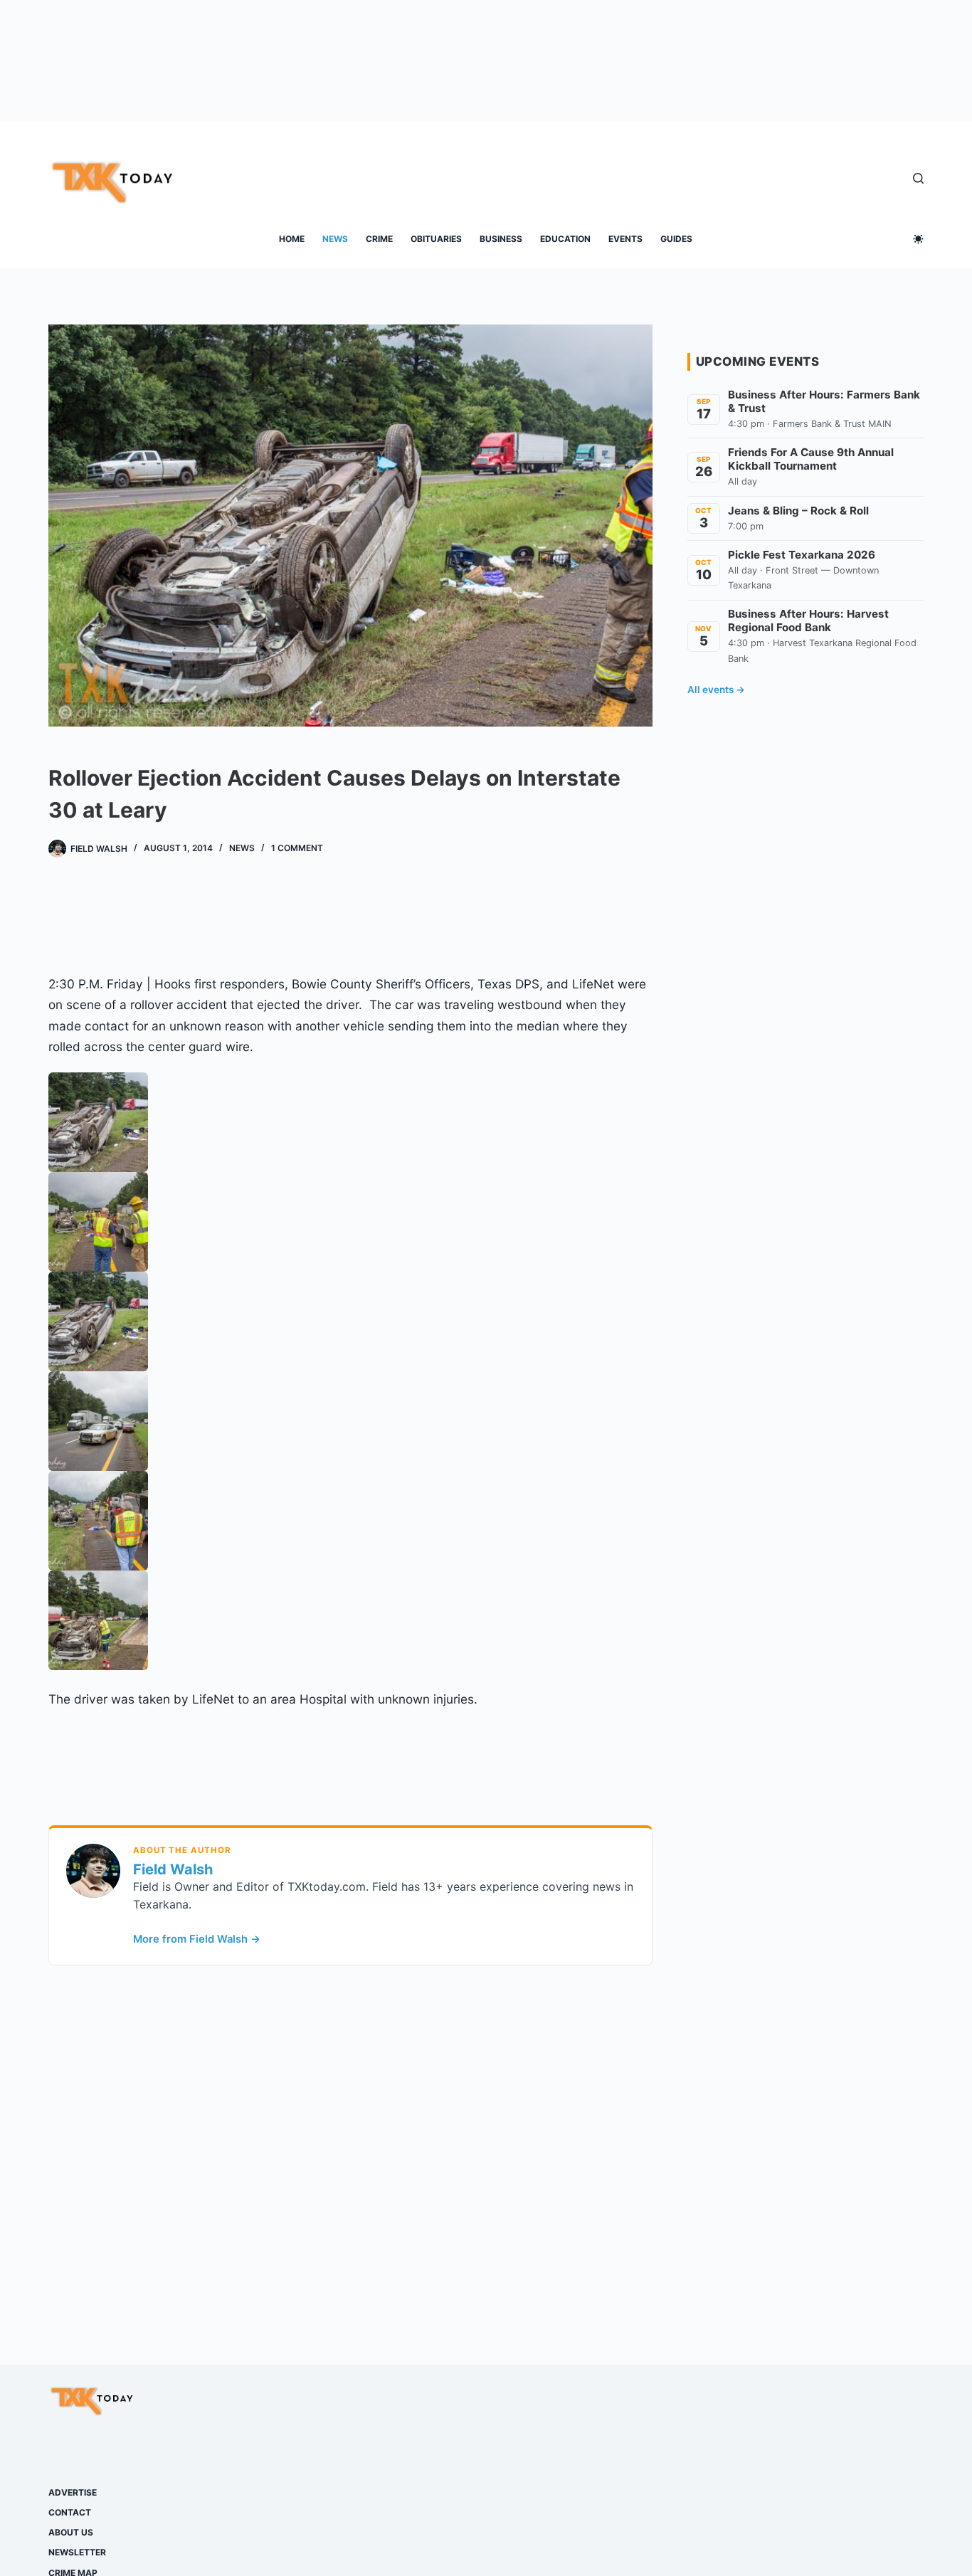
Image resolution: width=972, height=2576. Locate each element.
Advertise (73, 2492)
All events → (716, 690)
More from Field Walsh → (197, 1939)
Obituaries (436, 239)
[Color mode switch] (918, 239)
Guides (676, 239)
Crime (379, 239)
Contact (70, 2512)
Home (292, 239)
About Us (71, 2532)
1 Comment (297, 848)
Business (501, 239)
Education (565, 239)
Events (625, 239)
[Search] (918, 178)
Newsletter (77, 2552)
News (335, 239)
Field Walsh (173, 1869)
